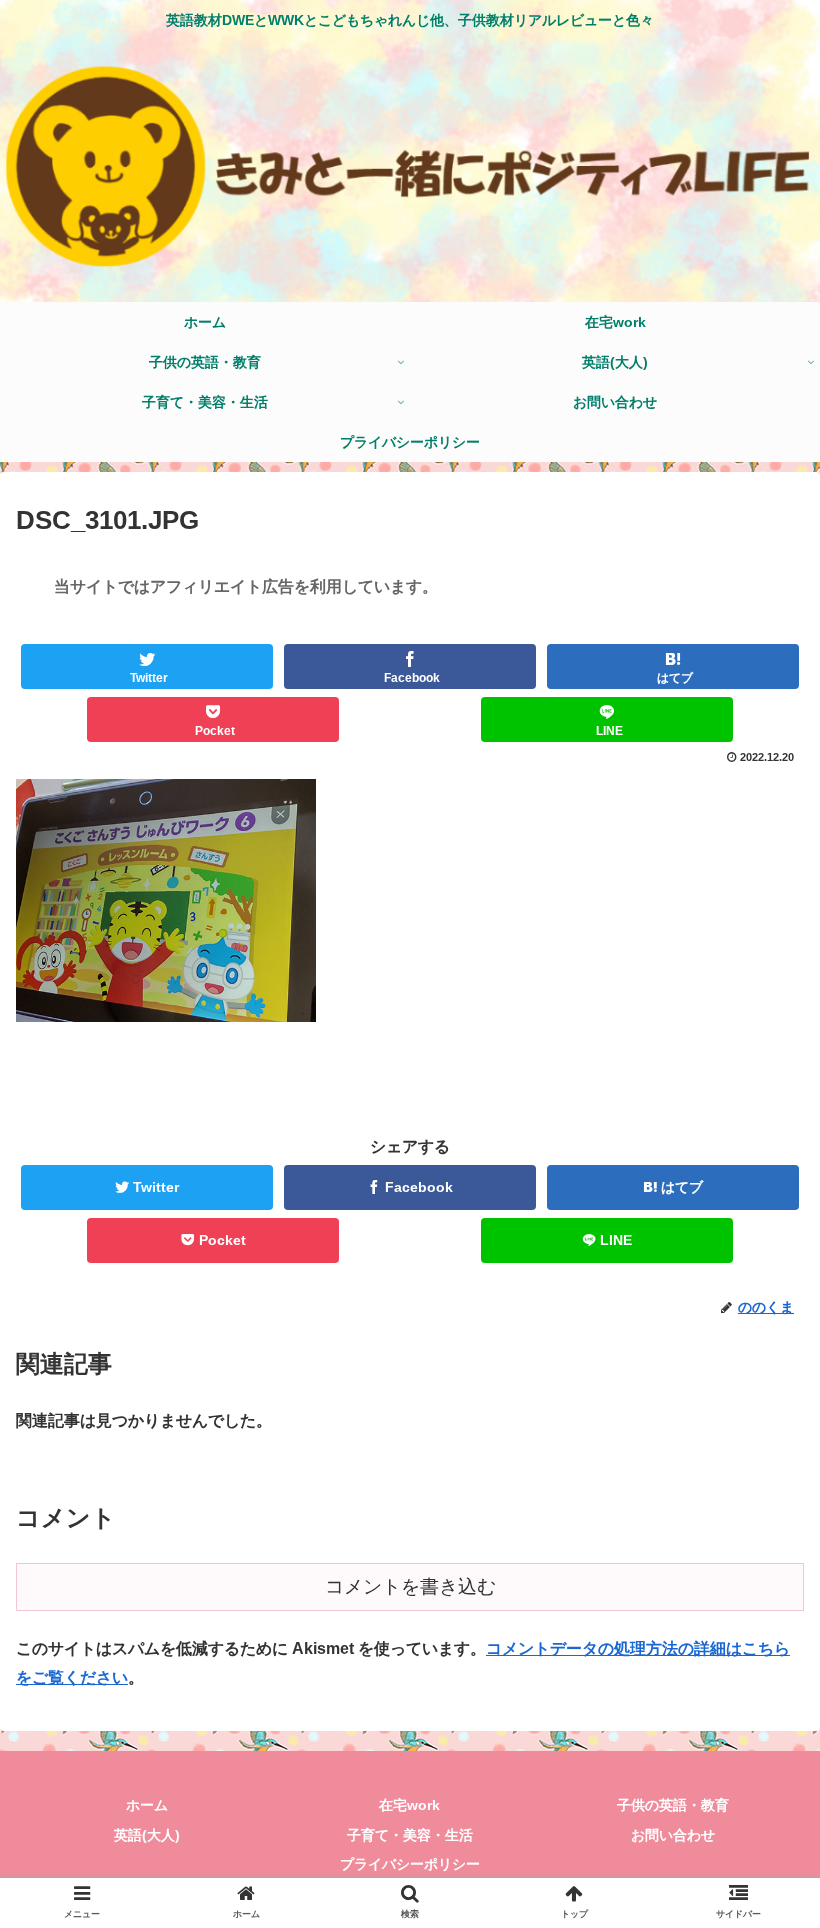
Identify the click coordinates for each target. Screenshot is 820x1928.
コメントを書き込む (410, 1586)
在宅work (409, 1805)
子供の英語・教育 (673, 1805)
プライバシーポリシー (410, 1864)
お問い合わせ (673, 1835)
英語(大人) (147, 1835)
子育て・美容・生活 (410, 1835)
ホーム (147, 1805)
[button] (758, 1701)
